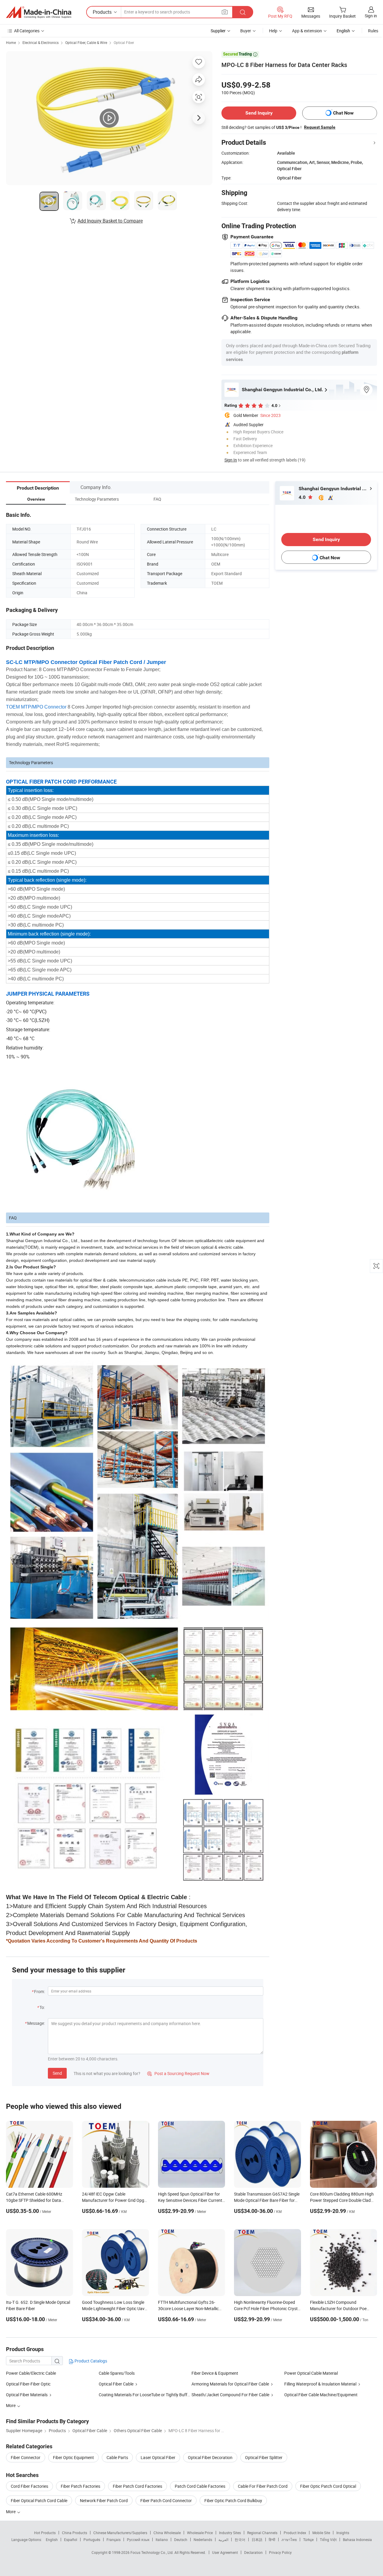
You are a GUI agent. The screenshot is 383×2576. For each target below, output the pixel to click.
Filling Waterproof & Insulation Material (320, 2384)
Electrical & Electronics (41, 42)
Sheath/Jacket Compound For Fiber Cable (230, 2395)
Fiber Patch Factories (80, 2486)
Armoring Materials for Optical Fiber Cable (230, 2384)
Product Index (295, 2533)
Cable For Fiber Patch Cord (263, 2486)
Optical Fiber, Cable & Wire (86, 42)
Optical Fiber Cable (116, 2384)
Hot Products (45, 2533)
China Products (75, 2533)
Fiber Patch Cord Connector (166, 2500)
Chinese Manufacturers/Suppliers (120, 2533)
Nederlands (203, 2540)
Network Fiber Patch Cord (104, 2500)
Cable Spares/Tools (117, 2373)
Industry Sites (230, 2533)
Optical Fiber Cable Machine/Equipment (321, 2395)
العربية (223, 2540)
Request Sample (320, 127)
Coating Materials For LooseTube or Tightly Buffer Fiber (150, 2395)
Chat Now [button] (343, 113)
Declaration (253, 2552)
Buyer (246, 31)
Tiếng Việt (328, 2540)
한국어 (240, 2540)
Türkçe (308, 2540)
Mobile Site (321, 2533)
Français (114, 2540)
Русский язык (138, 2540)
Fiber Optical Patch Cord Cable (39, 2500)
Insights (343, 2533)
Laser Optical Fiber (158, 2457)
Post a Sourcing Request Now (178, 2073)
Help (273, 31)
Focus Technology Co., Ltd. (152, 2552)
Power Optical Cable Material (311, 2373)
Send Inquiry (259, 113)
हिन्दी (272, 2540)
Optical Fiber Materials (27, 2395)
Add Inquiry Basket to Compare (110, 221)
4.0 (303, 497)
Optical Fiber (124, 42)
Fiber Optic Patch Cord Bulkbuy (233, 2500)
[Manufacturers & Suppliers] (39, 12)
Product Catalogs (90, 2361)
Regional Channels (262, 2533)
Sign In (231, 460)
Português (92, 2540)
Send (57, 2073)
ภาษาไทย (289, 2540)
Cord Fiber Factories (29, 2486)
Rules (373, 31)
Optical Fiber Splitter (264, 2457)
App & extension (307, 31)
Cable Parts (117, 2457)
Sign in (371, 16)
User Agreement (225, 2552)
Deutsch (181, 2540)
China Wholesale (167, 2533)
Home (11, 42)
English (52, 2540)
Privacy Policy (280, 2552)
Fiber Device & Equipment (215, 2373)
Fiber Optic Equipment (73, 2457)
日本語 (257, 2540)
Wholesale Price (200, 2533)
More (11, 2512)
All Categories (27, 31)
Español (71, 2540)
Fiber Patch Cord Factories (137, 2486)
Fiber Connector (26, 2457)
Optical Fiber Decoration (210, 2457)
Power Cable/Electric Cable (31, 2373)
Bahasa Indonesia (357, 2540)
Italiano (162, 2540)
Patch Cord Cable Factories (200, 2486)
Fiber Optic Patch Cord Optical (328, 2486)
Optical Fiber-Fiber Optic (28, 2384)
